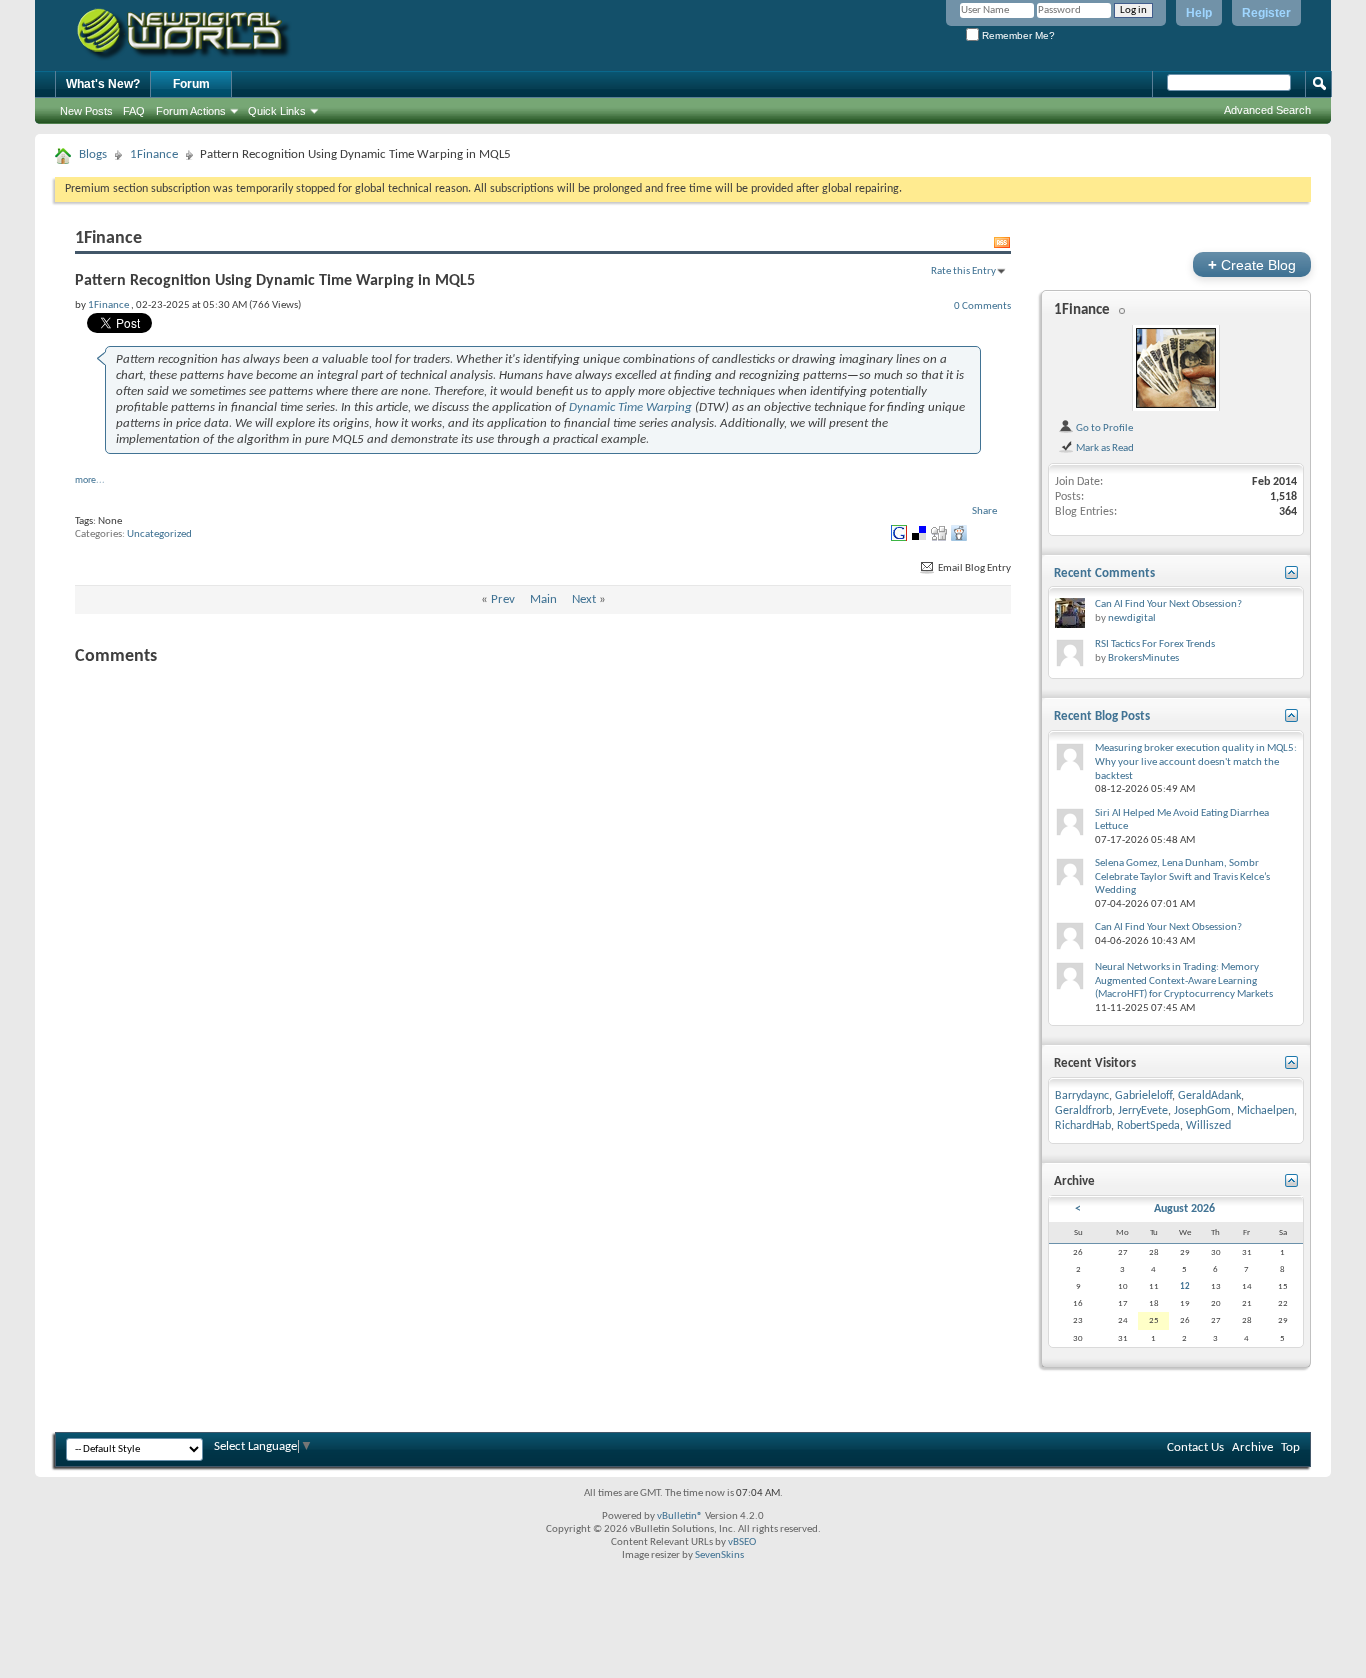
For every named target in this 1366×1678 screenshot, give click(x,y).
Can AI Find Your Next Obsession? (1168, 604)
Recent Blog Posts (1102, 716)
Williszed (1208, 1126)
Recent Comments (1104, 573)
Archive (1252, 1447)
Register (1266, 13)
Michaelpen (1265, 1111)
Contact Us (1195, 1447)
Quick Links (277, 111)
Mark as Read (1104, 448)
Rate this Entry (963, 271)
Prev (503, 599)
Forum (191, 84)
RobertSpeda (1148, 1126)
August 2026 (1184, 1209)
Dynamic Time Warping (630, 407)
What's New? (103, 84)
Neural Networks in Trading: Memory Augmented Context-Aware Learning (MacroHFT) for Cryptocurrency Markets (1184, 981)
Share (984, 511)
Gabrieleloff (1143, 1096)
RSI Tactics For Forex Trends (1155, 644)
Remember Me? (1017, 35)
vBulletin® (680, 1516)
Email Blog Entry (973, 568)
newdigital (1132, 618)
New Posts (86, 111)
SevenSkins (719, 1555)
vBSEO (742, 1542)
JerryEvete (1143, 1111)
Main (543, 599)
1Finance (154, 154)
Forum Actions (191, 111)
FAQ (134, 111)
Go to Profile (1103, 428)
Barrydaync (1082, 1096)
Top (1290, 1447)
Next (584, 599)
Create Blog (1252, 264)
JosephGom (1202, 1111)
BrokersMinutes (1143, 658)
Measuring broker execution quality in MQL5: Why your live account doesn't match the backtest (1196, 762)
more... (90, 480)
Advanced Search (1267, 110)
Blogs (93, 154)
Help (1199, 13)
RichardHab (1083, 1126)
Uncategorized (159, 534)
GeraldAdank (1209, 1096)
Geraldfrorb (1083, 1111)
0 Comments (982, 306)
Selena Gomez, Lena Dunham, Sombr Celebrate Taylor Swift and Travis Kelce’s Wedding (1182, 877)
